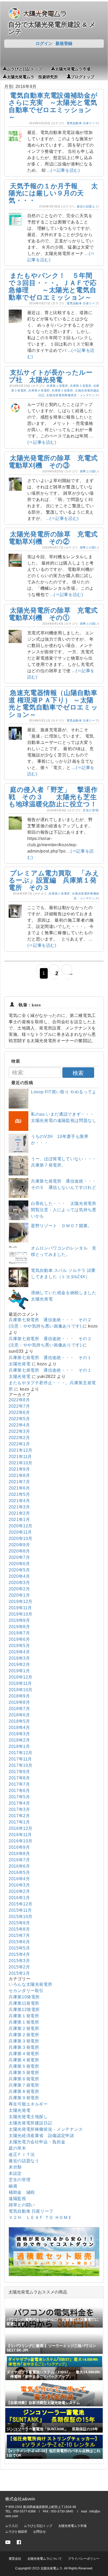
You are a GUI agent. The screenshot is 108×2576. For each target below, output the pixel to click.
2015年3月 (19, 1961)
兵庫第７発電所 (24, 2085)
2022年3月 (19, 1431)
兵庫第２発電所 (81, 386)
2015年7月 (19, 1935)
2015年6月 (19, 1942)
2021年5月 (19, 1494)
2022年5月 (19, 1419)
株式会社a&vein (20, 2499)
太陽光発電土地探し (28, 2117)
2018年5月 (19, 1721)
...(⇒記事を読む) (63, 170)
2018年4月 (19, 1728)
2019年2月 (19, 1665)
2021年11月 (20, 1457)
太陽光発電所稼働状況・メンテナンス (72, 395)
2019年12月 (21, 1601)
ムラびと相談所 (16, 2532)
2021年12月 (21, 1450)
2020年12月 (21, 1526)
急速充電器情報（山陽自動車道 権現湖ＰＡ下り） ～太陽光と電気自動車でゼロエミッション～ (53, 704)
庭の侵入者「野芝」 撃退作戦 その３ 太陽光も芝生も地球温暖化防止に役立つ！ (53, 797)
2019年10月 (21, 1614)
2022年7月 (19, 1406)
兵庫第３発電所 (24, 2041)
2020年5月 (19, 1570)
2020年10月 (21, 1538)
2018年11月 (20, 1683)
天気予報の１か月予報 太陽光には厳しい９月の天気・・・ (53, 193)
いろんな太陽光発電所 (30, 1984)
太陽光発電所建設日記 (30, 2123)
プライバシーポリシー (84, 2559)
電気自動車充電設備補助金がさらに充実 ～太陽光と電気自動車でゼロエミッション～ (53, 106)
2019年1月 (19, 1671)
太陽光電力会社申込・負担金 (37, 2142)
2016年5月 (19, 1872)
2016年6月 (19, 1866)
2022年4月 (19, 1425)
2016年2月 (19, 1891)
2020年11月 (20, 1532)
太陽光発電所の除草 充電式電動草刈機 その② (53, 538)
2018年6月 (19, 1715)
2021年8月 (19, 1475)
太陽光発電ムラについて (45, 2559)
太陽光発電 (20, 2110)
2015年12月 (21, 1904)
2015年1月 (19, 1973)
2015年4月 (19, 1954)
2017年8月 (19, 1778)
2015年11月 (20, 1910)
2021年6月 (19, 1488)
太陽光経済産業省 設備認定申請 (41, 2136)
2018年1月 (19, 1746)
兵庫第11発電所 (24, 2003)
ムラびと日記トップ (25, 69)
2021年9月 (19, 1469)
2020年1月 (19, 1595)
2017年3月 (19, 1809)
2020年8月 (19, 1551)
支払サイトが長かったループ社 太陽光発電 (51, 376)
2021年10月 (21, 1463)
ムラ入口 (12, 2526)
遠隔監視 (17, 2199)
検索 (78, 1073)
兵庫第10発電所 (24, 1997)
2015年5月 (19, 1948)
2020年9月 (19, 1545)
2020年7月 (19, 1557)
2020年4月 (19, 1576)
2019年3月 (19, 1658)
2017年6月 (19, 1791)
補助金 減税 (22, 2192)
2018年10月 (21, 1690)
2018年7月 (19, 1709)
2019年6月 (19, 1639)
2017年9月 (19, 1772)
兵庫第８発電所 (24, 2091)
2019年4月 (19, 1652)
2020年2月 (19, 1589)
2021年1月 (19, 1520)
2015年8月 (19, 1929)
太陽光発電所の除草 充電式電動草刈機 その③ (53, 462)
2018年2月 (19, 1740)
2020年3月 (19, 1583)
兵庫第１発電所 (57, 386)
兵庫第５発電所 (62, 390)
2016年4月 (19, 1879)
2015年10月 (21, 1917)
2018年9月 (19, 1696)
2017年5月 (19, 1797)
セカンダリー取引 (26, 1991)
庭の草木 (17, 2148)
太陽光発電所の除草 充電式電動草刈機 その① (53, 614)
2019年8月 (19, 1627)
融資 (13, 2186)
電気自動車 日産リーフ (82, 123)
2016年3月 (19, 1885)
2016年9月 (19, 1847)
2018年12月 (21, 1677)
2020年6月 (19, 1564)
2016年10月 (21, 1841)
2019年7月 (19, 1633)
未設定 (15, 2173)
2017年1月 (19, 1822)
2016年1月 (19, 1898)
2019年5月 (19, 1646)
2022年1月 (19, 1444)
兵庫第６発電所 (24, 2079)
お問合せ (40, 2532)
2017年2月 (19, 1816)
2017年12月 (21, 1753)
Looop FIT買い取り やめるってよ (64, 1092)
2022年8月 (19, 1400)
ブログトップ (83, 76)
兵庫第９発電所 (24, 2098)
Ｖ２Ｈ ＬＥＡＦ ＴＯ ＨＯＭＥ (40, 2217)
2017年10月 (21, 1765)
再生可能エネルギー (28, 2104)
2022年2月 (19, 1438)
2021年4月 (19, 1501)
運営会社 (15, 2559)
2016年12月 (21, 1828)
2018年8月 (19, 1702)
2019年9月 (19, 1620)
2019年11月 (20, 1608)
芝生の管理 (90, 810)
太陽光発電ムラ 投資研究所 (32, 76)
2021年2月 (19, 1513)
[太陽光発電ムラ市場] (54, 2275)
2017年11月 (20, 1759)
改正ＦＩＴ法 (22, 2154)
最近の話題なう (87, 206)
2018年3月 (19, 1734)
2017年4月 (19, 1803)
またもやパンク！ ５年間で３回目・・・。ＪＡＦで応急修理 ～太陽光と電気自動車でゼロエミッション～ (53, 286)
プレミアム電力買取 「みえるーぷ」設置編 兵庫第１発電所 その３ (54, 880)
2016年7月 (19, 1860)
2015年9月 (19, 1923)
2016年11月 (20, 1835)
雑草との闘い (89, 471)
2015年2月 (19, 1967)
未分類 (15, 2167)
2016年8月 (19, 1854)
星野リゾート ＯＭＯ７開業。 (61, 1226)
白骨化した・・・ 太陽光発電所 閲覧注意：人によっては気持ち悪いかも (68, 1210)
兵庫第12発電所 (24, 2010)
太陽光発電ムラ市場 (73, 69)
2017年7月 (19, 1784)
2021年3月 (19, 1507)
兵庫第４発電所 (39, 390)
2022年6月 (19, 1412)
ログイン (44, 43)
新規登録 (64, 43)
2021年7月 (19, 1482)
